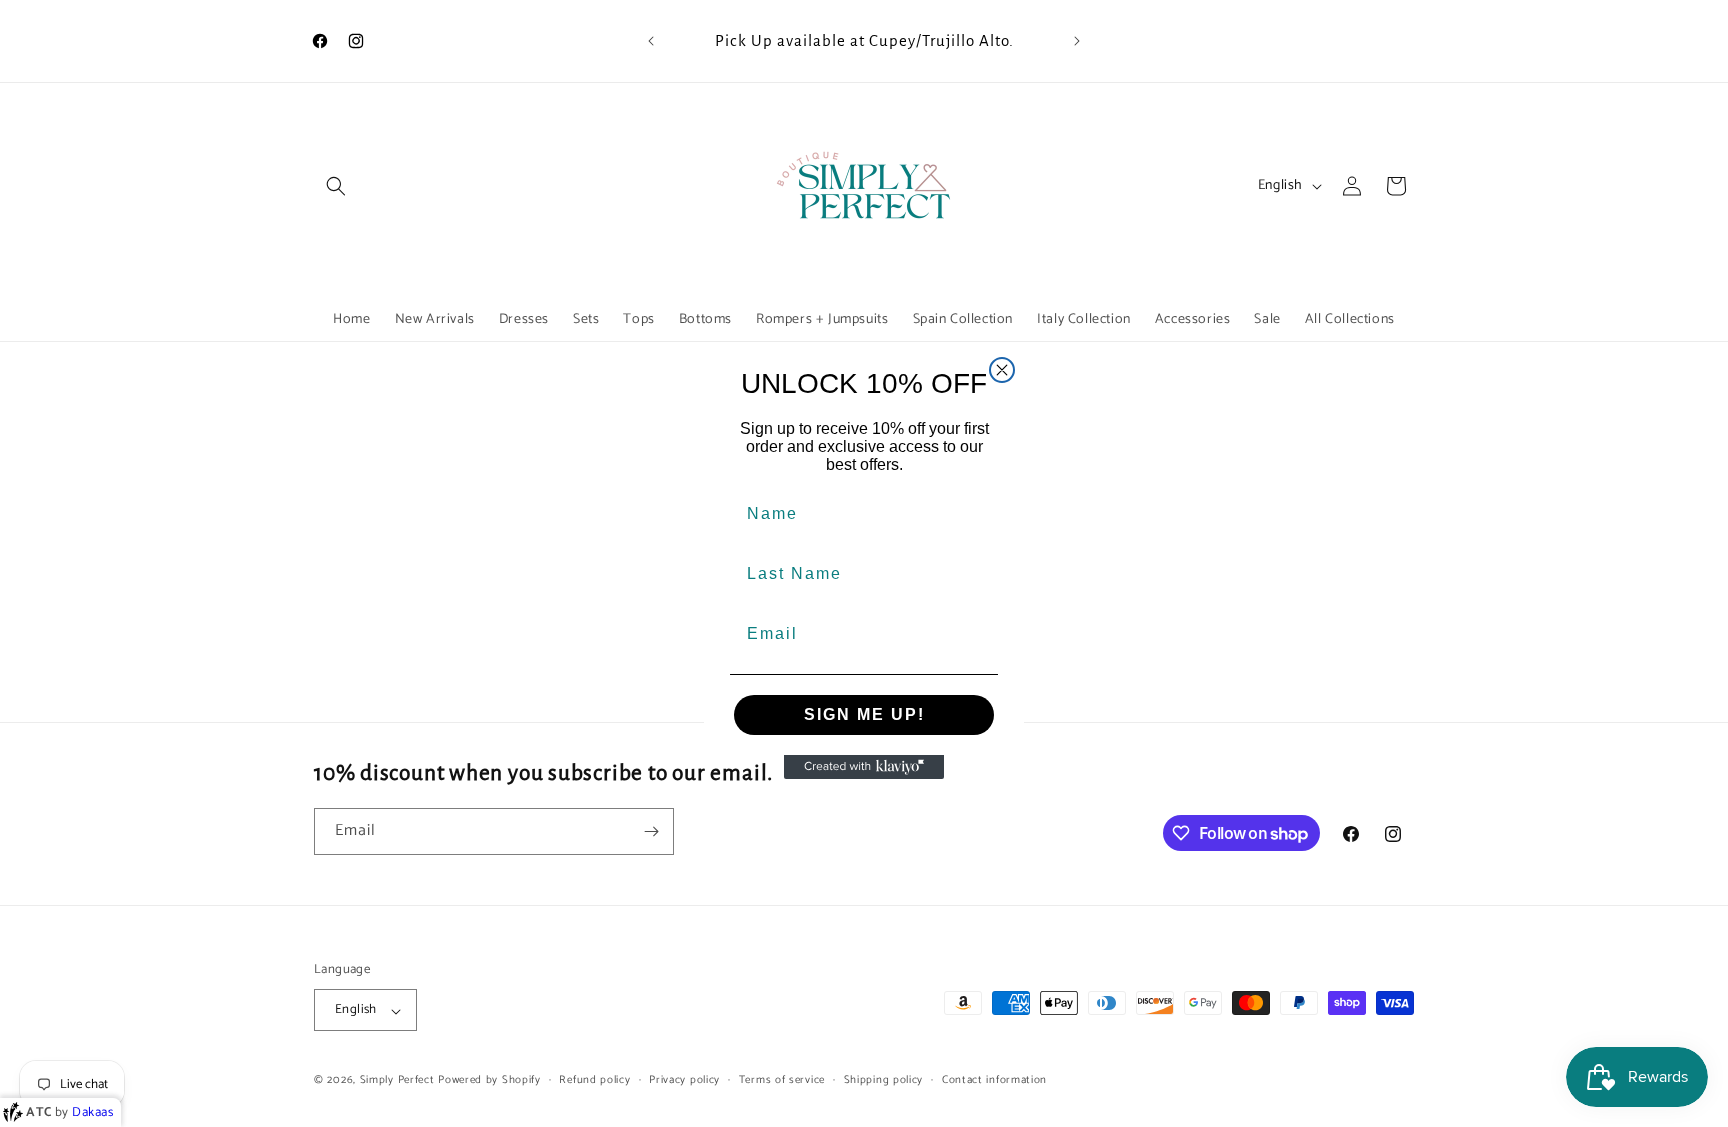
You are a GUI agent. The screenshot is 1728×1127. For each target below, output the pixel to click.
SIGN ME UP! (864, 714)
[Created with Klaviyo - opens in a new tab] (864, 767)
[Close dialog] (1002, 370)
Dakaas (93, 1112)
